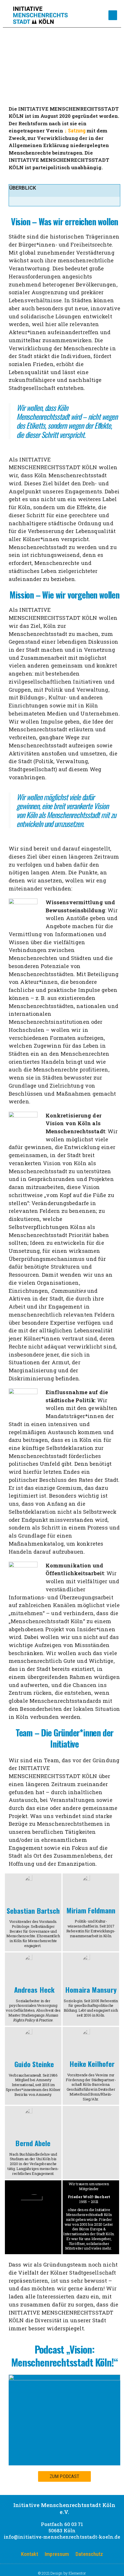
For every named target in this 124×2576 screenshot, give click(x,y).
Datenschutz (89, 2554)
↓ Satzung (75, 131)
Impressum (57, 2554)
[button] (113, 15)
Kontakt (30, 2554)
